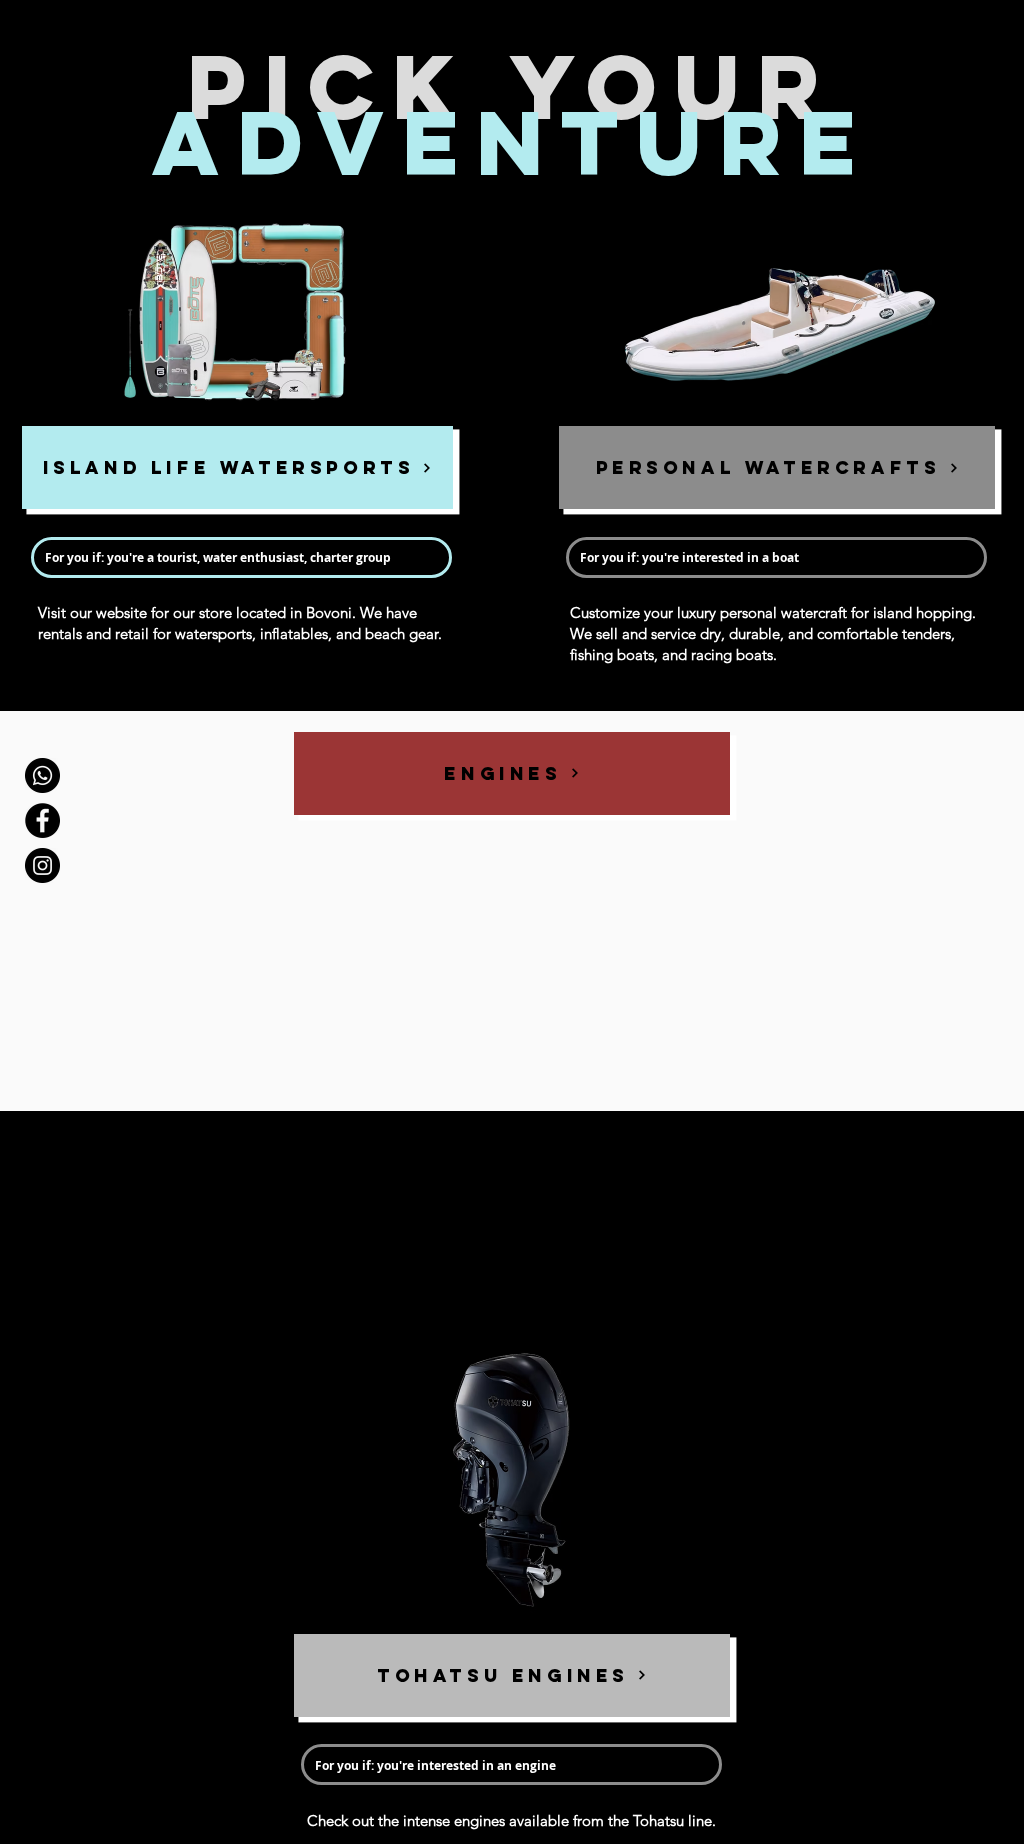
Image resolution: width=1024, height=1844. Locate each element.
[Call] (42, 775)
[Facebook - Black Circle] (42, 820)
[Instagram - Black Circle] (42, 865)
